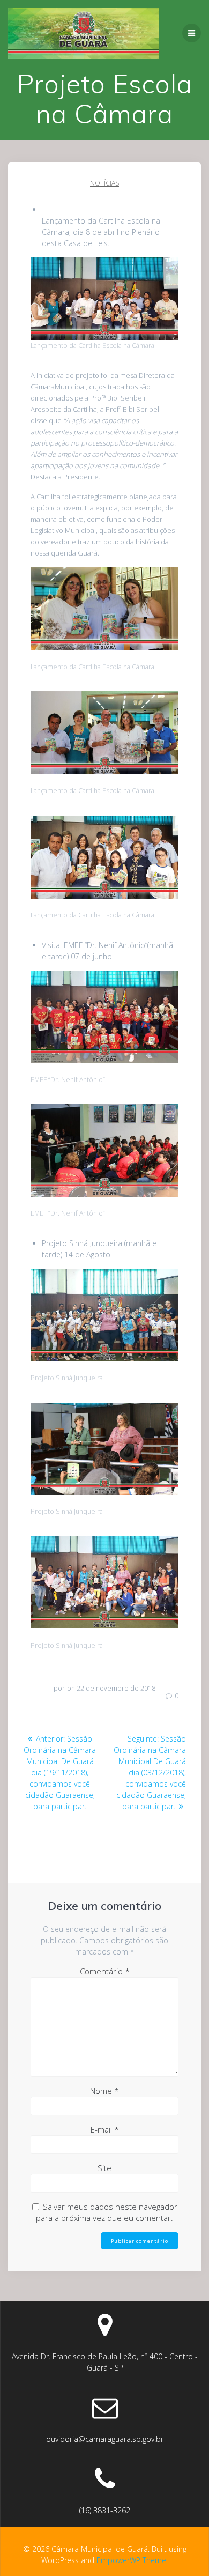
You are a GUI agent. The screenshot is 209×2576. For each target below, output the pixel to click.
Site (104, 2168)
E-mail (105, 2129)
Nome (104, 2091)
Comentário (105, 1971)
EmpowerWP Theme (131, 2560)
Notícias (104, 183)
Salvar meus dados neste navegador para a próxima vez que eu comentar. (107, 2212)
